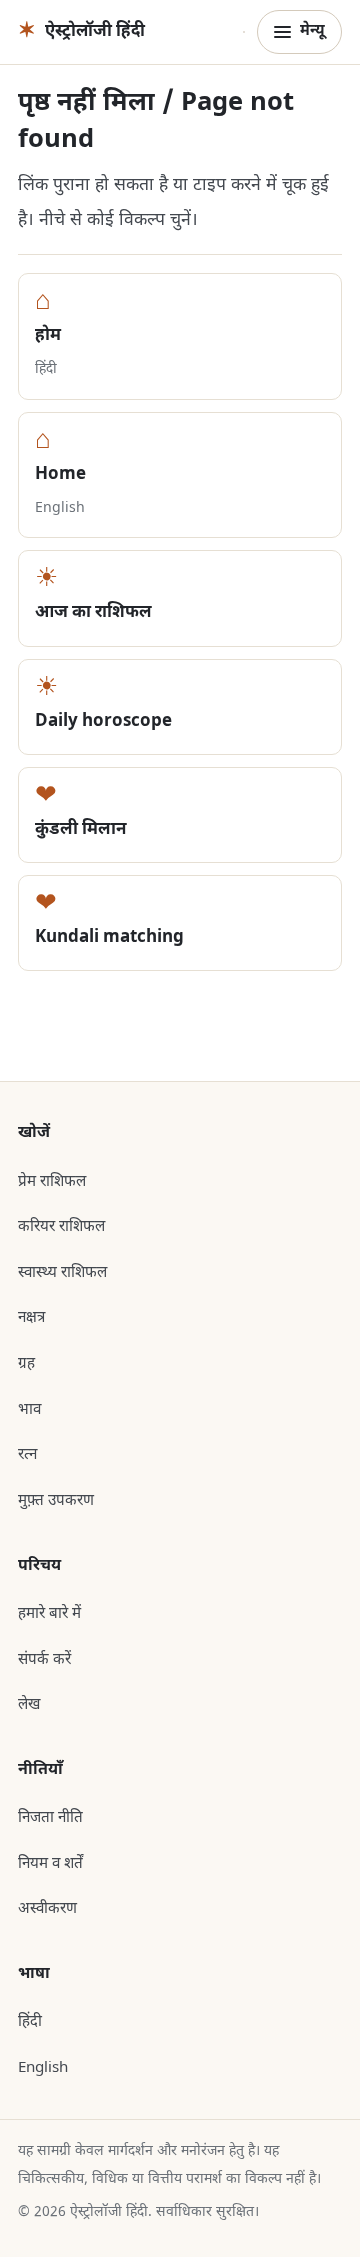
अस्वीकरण (47, 1909)
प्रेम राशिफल (52, 1182)
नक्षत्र (31, 1318)
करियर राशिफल (61, 1227)
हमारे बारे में (49, 1614)
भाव (29, 1410)
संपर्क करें (44, 1660)
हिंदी (30, 2022)
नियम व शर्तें (50, 1864)
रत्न (27, 1455)
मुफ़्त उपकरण (56, 1501)
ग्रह (26, 1364)
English (43, 2068)
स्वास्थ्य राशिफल (62, 1273)
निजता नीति (50, 1818)
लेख (29, 1705)
